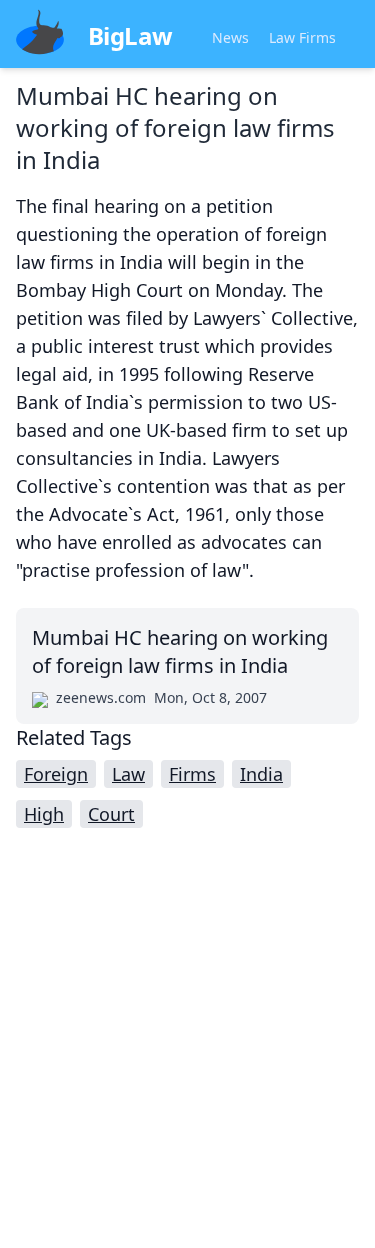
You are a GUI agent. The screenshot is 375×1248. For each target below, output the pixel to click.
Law (128, 774)
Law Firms (302, 37)
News (230, 37)
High (44, 814)
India (261, 774)
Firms (192, 774)
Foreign (56, 774)
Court (111, 814)
